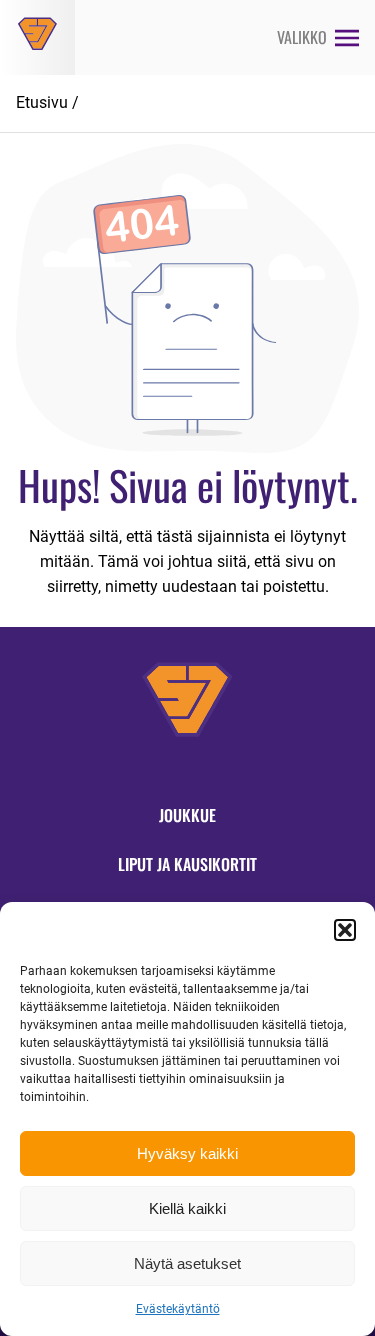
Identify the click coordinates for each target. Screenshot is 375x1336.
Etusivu (42, 102)
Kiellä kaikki (187, 1208)
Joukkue (187, 815)
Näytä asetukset (187, 1263)
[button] (345, 930)
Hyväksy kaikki (187, 1153)
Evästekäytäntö (178, 1309)
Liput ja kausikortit (187, 864)
